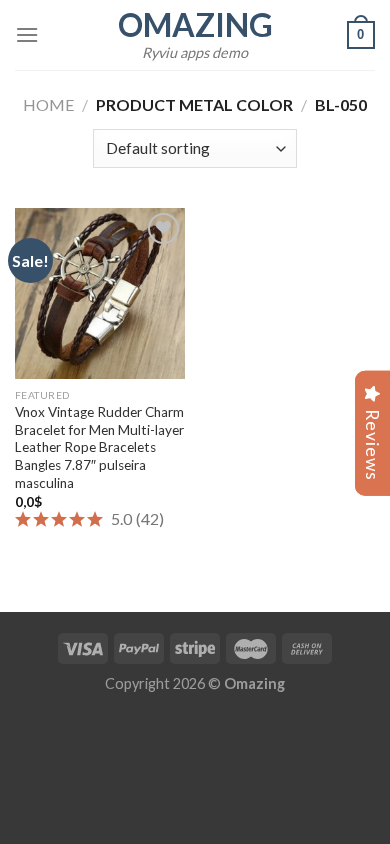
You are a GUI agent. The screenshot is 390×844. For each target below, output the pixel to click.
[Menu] (27, 34)
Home (48, 104)
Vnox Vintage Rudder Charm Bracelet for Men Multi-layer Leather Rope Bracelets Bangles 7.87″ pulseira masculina (99, 447)
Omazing (195, 25)
